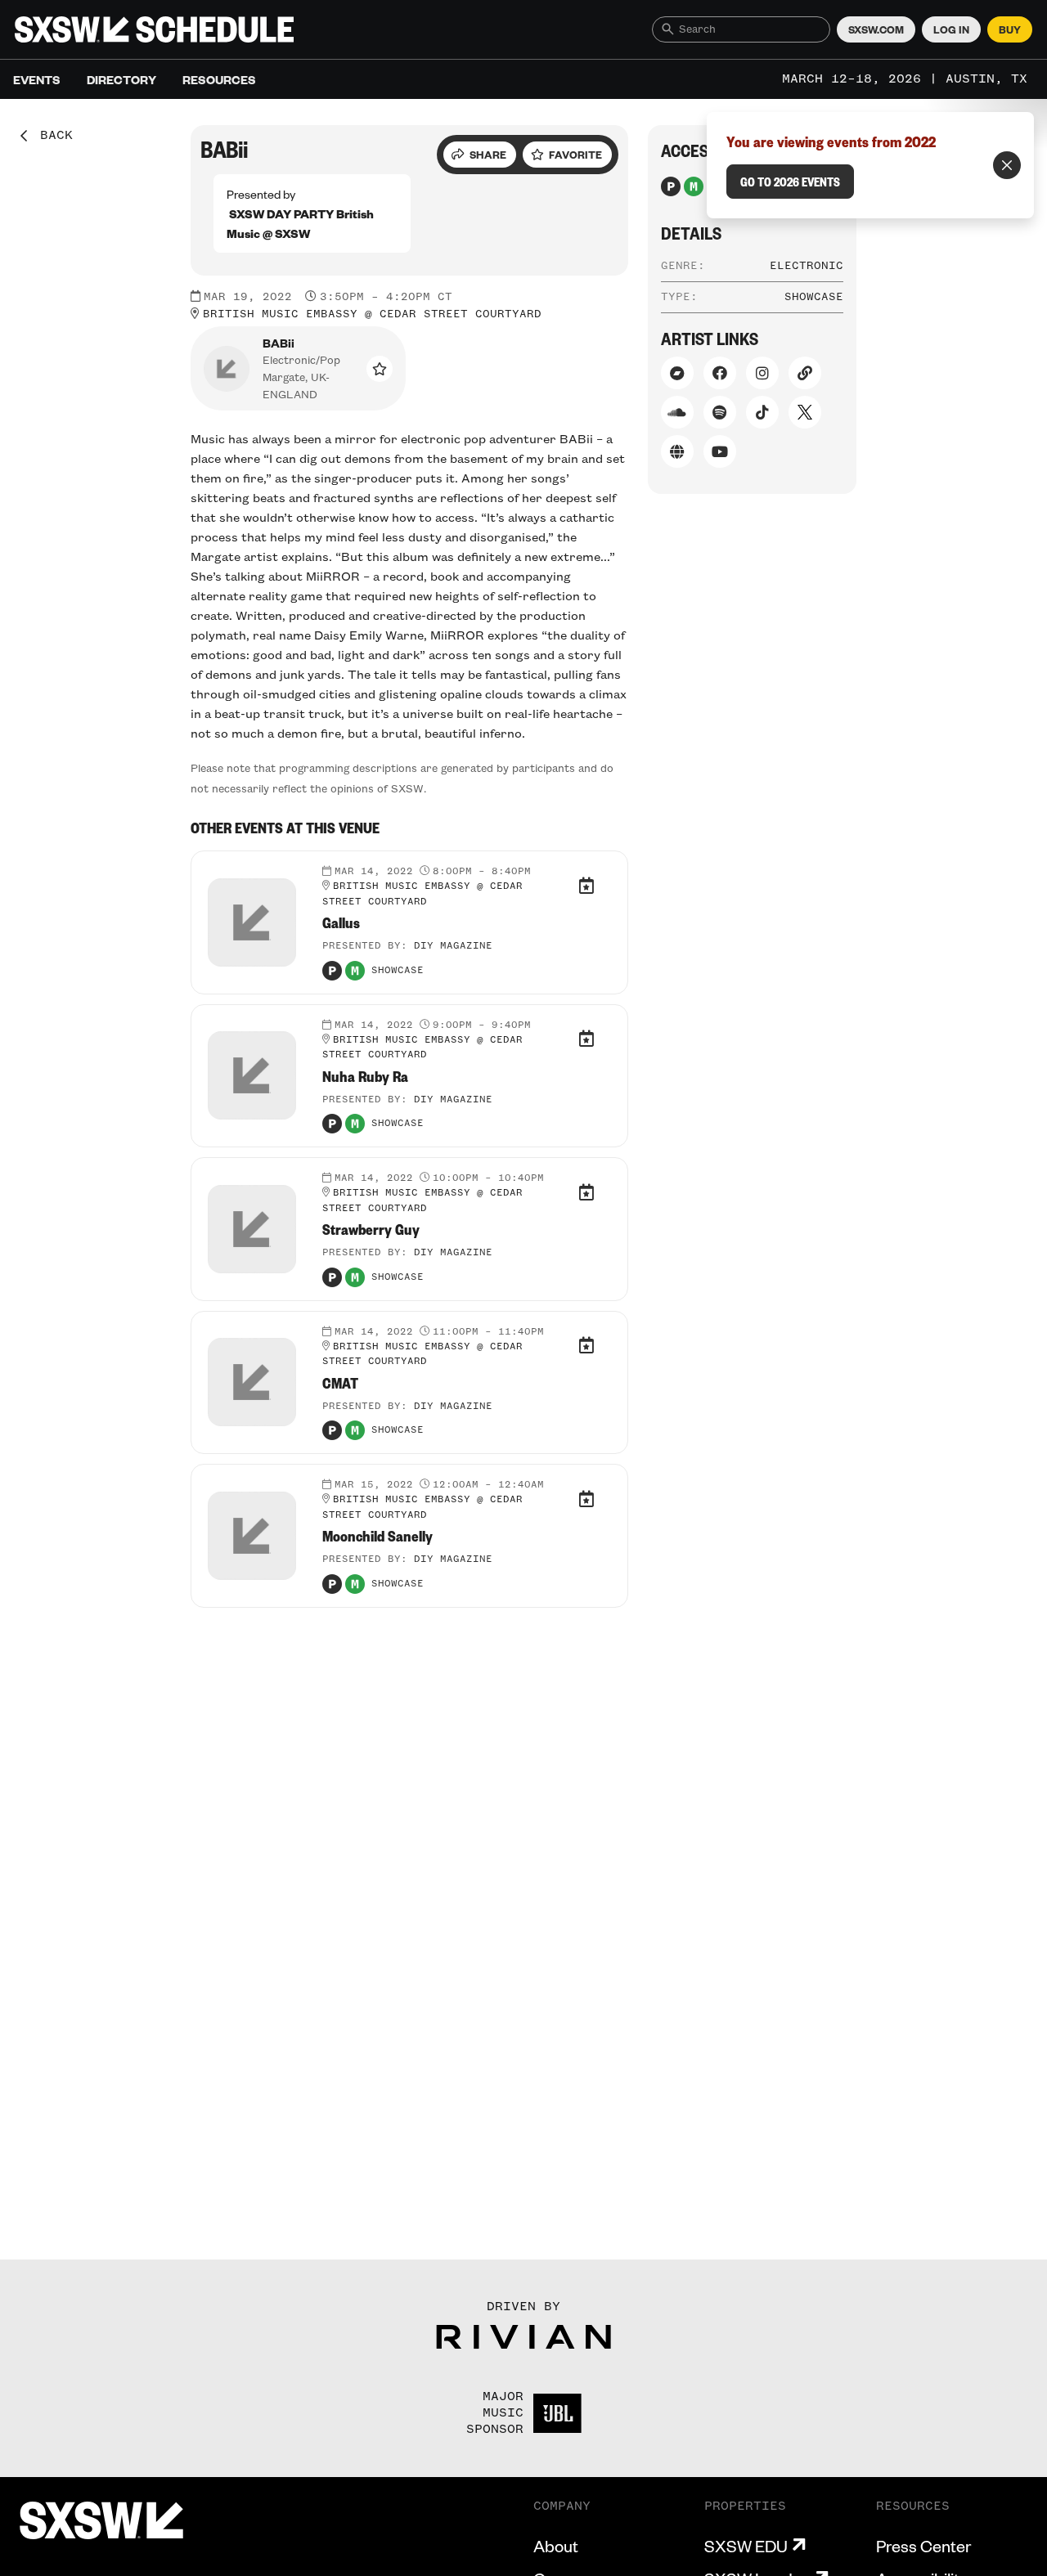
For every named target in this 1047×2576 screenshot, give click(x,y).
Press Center (923, 2546)
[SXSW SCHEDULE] (154, 29)
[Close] (1007, 165)
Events (37, 79)
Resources (219, 79)
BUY (1010, 29)
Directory (121, 79)
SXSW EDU (746, 2546)
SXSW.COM (876, 29)
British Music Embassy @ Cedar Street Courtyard (372, 314)
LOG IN (951, 29)
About (556, 2546)
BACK (51, 136)
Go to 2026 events (790, 182)
